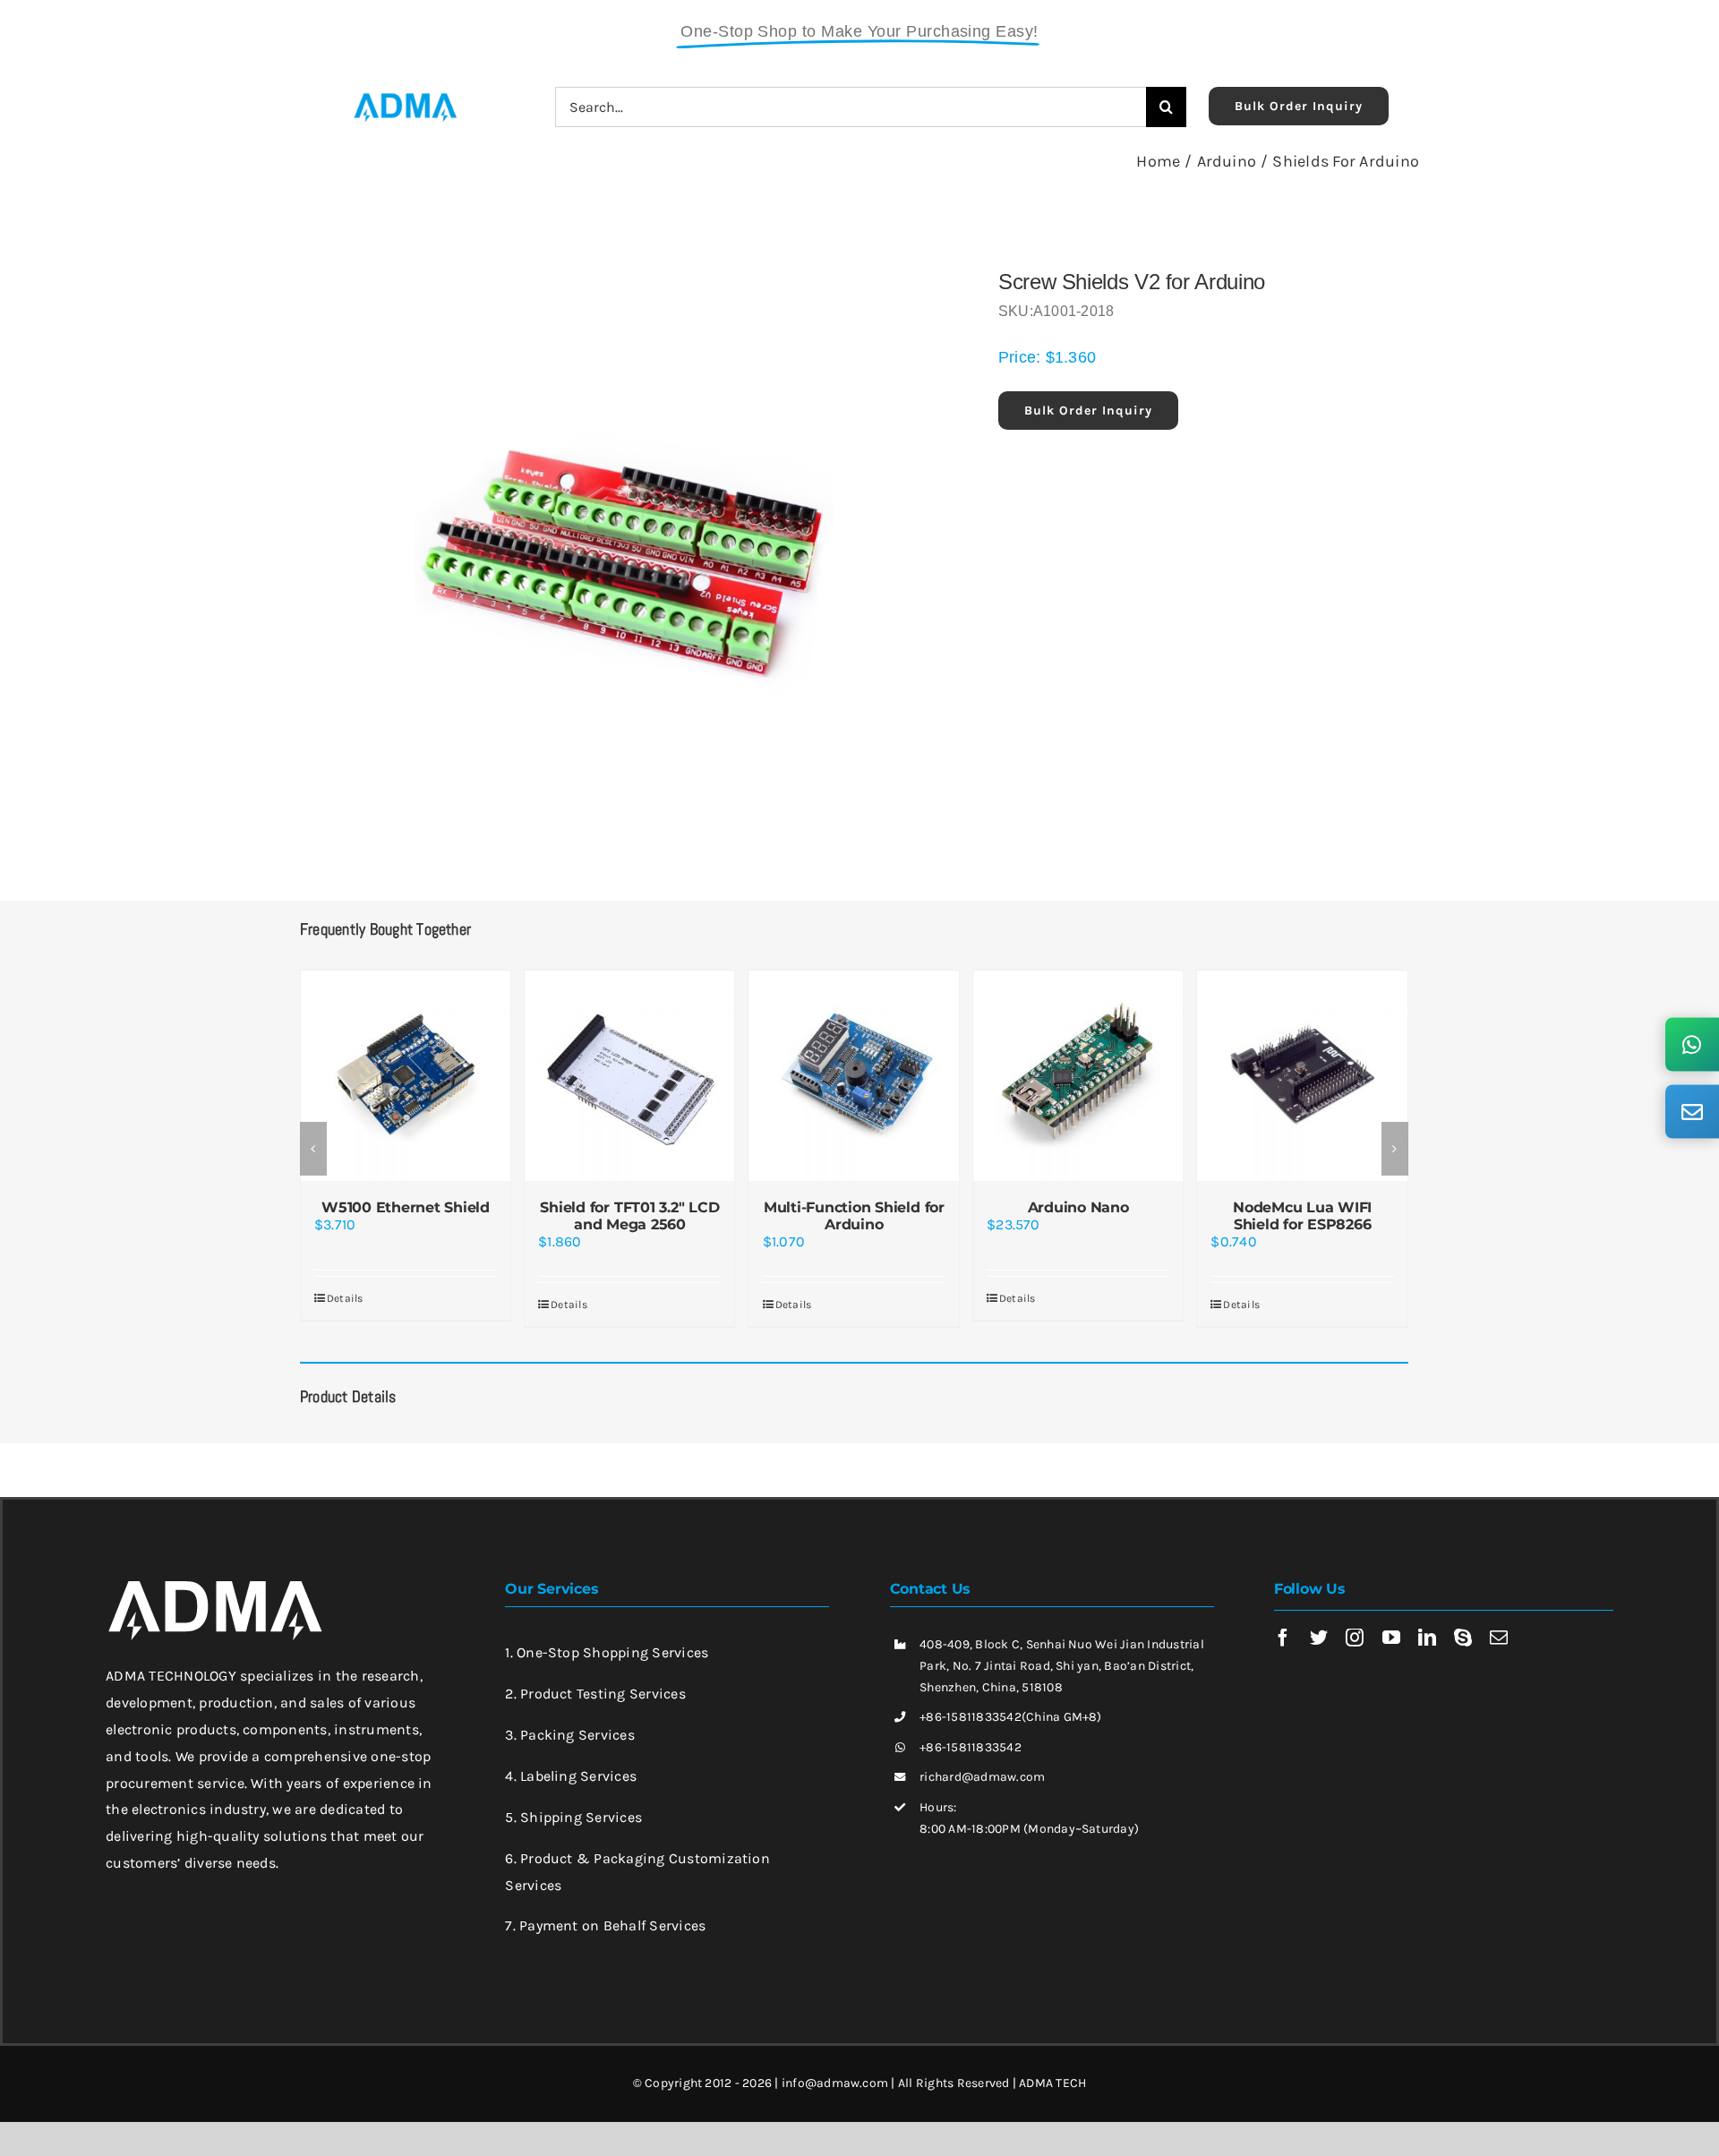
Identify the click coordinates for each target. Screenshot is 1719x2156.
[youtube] (1391, 1638)
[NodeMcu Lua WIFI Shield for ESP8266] (1302, 1075)
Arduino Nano (1078, 1207)
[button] (313, 1149)
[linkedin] (1427, 1638)
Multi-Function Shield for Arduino (854, 1216)
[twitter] (1319, 1638)
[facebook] (1283, 1638)
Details (345, 1298)
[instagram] (1355, 1638)
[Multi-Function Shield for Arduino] (854, 1075)
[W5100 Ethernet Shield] (406, 1075)
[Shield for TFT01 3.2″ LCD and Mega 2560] (629, 1075)
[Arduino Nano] (1078, 1075)
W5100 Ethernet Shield (406, 1207)
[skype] (1463, 1638)
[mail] (1499, 1638)
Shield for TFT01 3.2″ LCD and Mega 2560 (629, 1216)
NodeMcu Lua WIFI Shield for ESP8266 (1302, 1216)
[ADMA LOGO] (405, 98)
